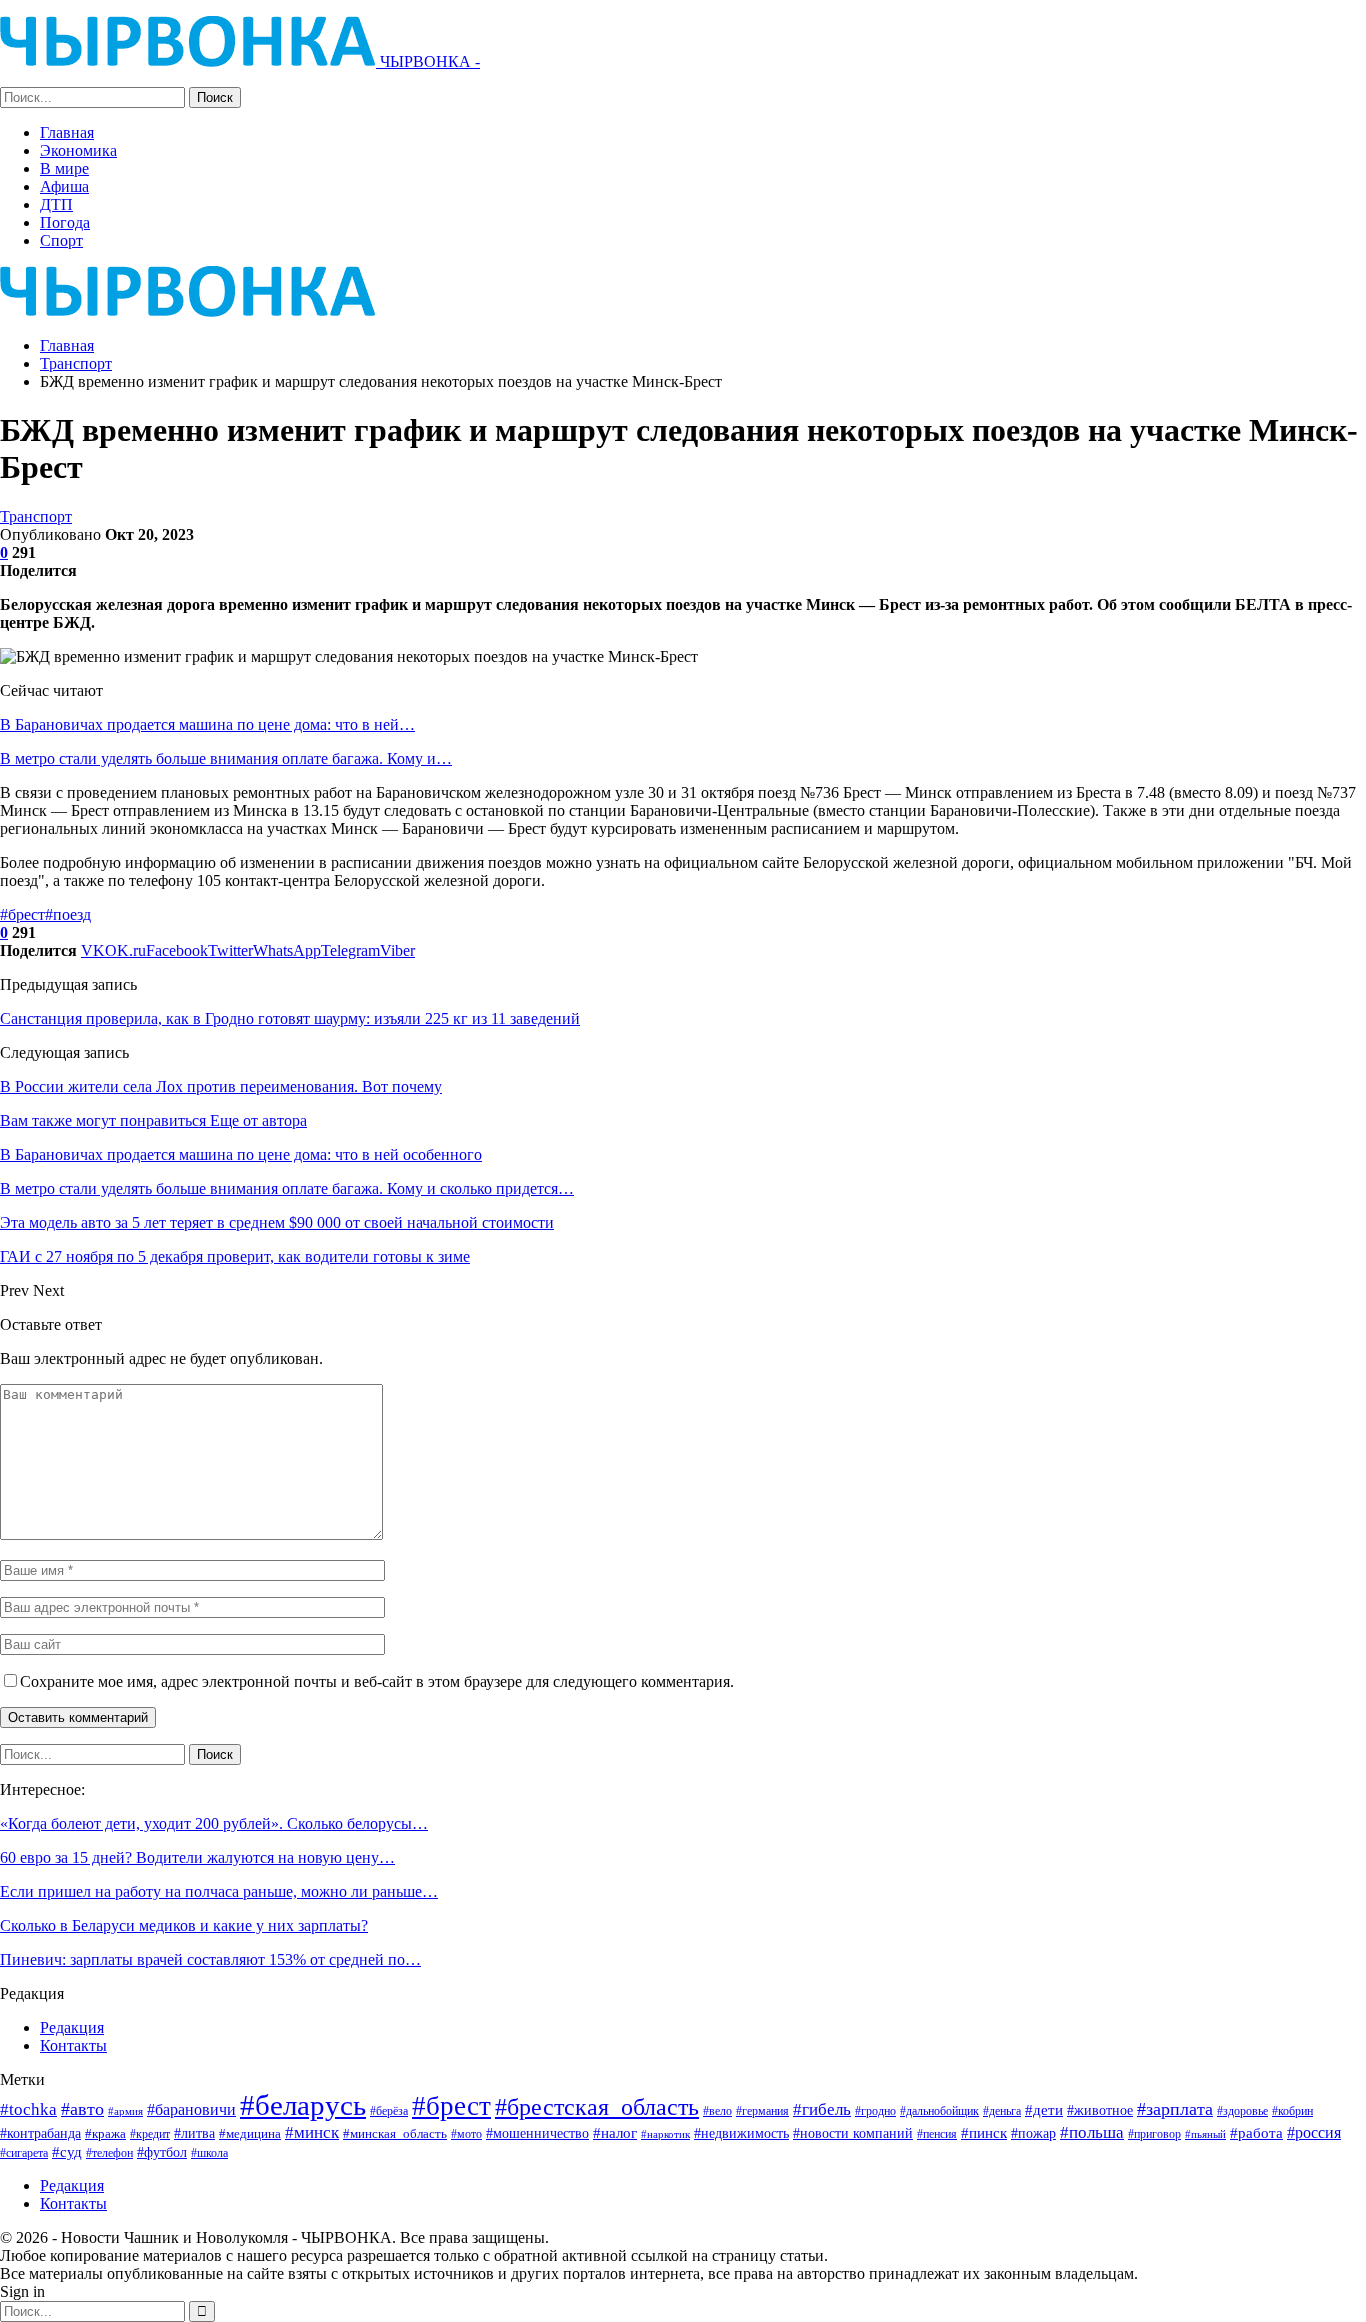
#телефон (109, 2153)
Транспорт (36, 516)
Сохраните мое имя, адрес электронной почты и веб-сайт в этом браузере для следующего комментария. (377, 1681)
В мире (64, 168)
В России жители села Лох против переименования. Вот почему (221, 1086)
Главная (67, 132)
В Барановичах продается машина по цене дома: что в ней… (207, 724)
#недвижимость (741, 2133)
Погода (65, 222)
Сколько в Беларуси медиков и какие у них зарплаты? (184, 1925)
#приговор (1154, 2134)
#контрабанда (40, 2133)
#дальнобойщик (939, 2111)
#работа (1256, 2133)
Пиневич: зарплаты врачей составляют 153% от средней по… (210, 1959)
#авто (82, 2109)
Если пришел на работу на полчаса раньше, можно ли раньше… (219, 1891)
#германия (762, 2111)
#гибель (822, 2109)
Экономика (78, 150)
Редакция (72, 2027)
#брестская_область (597, 2106)
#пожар (1033, 2133)
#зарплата (1175, 2109)
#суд (67, 2152)
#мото (466, 2134)
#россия (1314, 2132)
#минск (312, 2132)
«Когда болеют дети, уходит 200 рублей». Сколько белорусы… (214, 1823)
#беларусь (303, 2105)
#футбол (162, 2152)
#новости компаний (853, 2133)
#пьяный (1205, 2134)
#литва (194, 2133)
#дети (1044, 2110)
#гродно (875, 2111)
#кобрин (1292, 2111)
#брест (22, 914)
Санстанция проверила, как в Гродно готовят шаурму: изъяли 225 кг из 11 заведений (290, 1018)
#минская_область (395, 2133)
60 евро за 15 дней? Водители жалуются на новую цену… (197, 1857)
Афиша (64, 186)
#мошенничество (537, 2133)
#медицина (250, 2134)
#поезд (68, 914)
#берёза (389, 2111)
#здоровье (1242, 2111)
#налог (615, 2133)
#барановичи (191, 2109)
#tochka (28, 2109)
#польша (1092, 2132)
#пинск (984, 2133)
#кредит (150, 2134)
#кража (105, 2133)
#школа (209, 2153)
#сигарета (24, 2153)
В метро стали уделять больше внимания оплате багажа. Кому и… (226, 758)
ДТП (56, 204)
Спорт (61, 240)
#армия (125, 2111)
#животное (1100, 2110)
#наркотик (665, 2134)
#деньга (1002, 2111)
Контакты (73, 2045)
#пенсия (937, 2134)
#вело (717, 2111)
